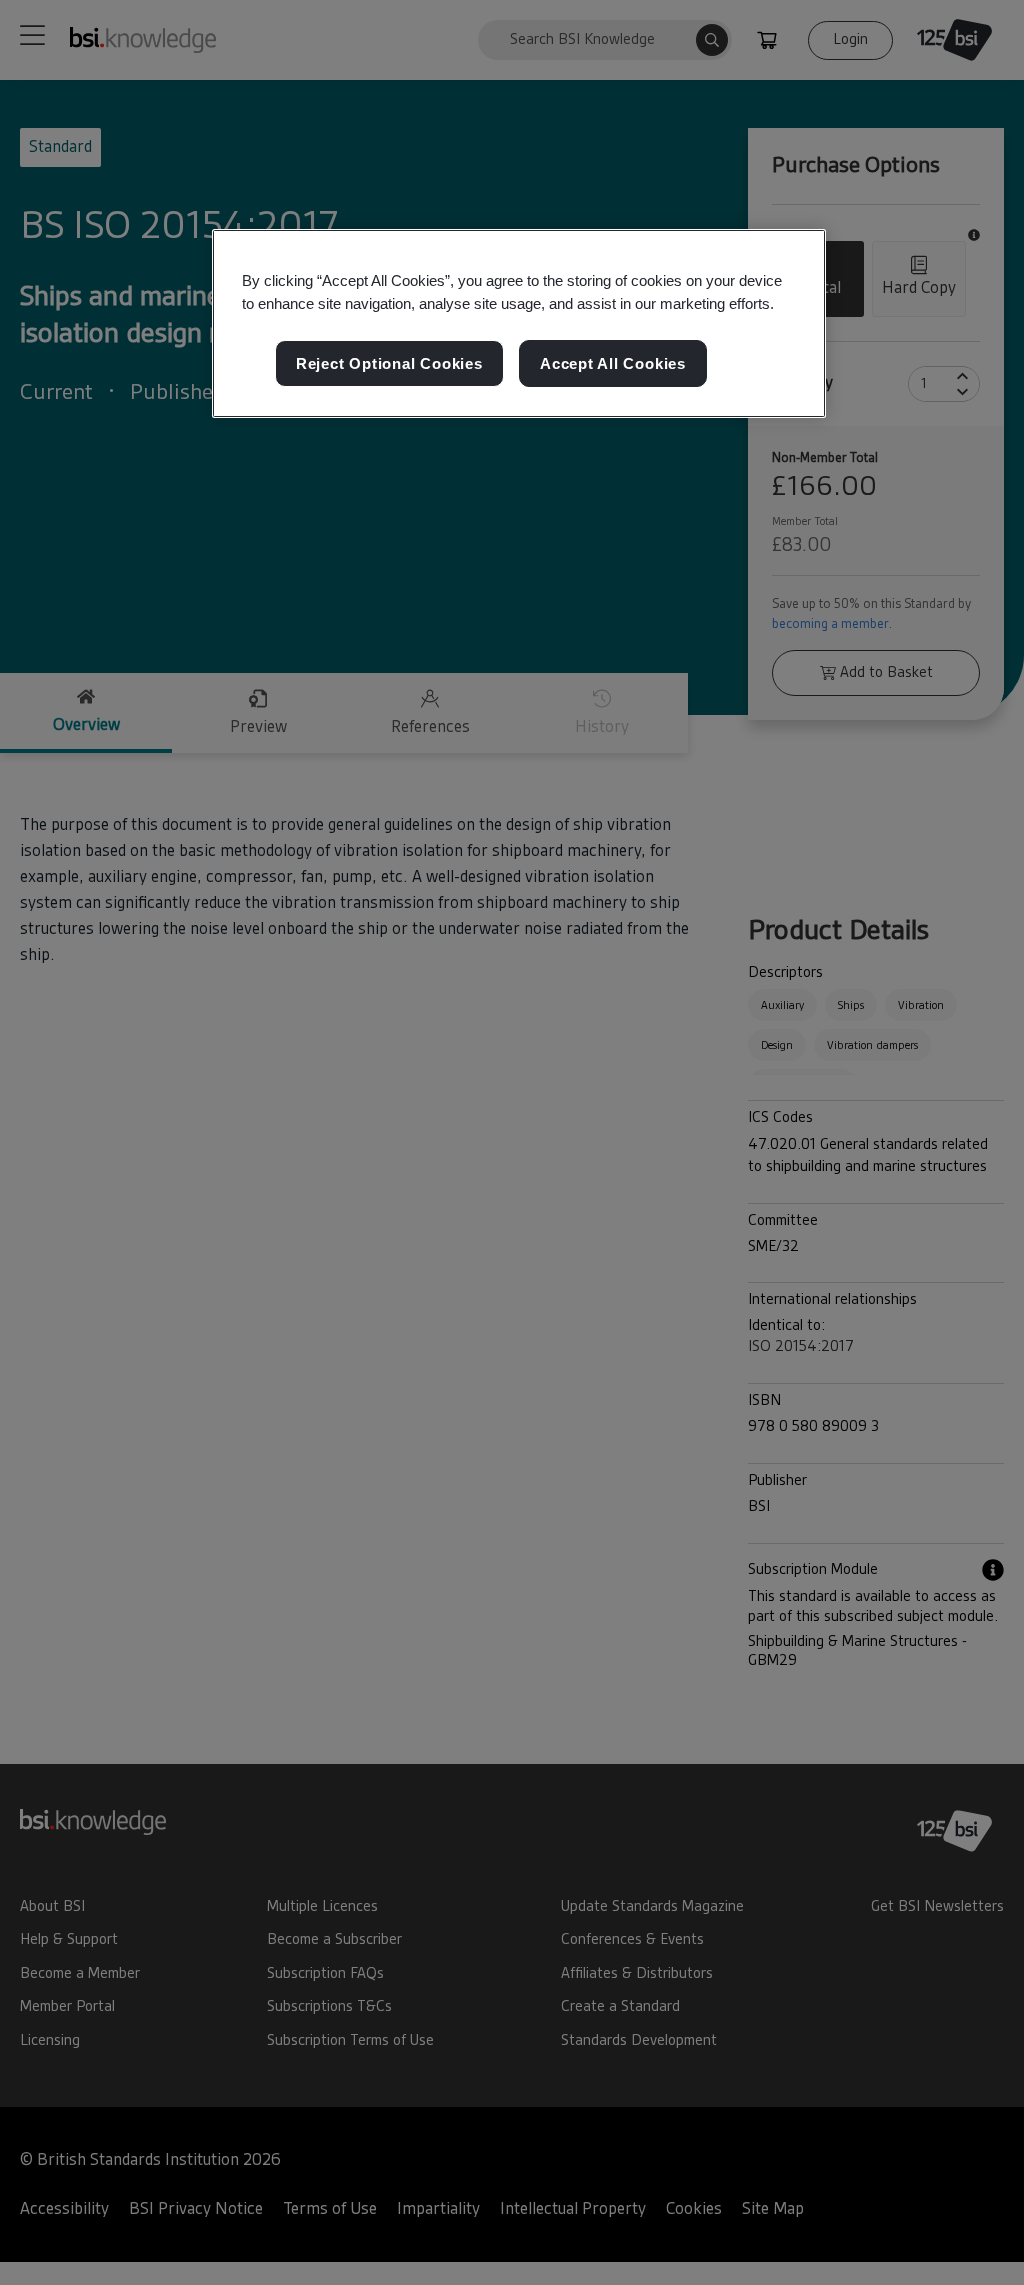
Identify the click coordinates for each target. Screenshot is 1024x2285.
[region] (519, 324)
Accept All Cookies (613, 363)
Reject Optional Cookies (389, 363)
